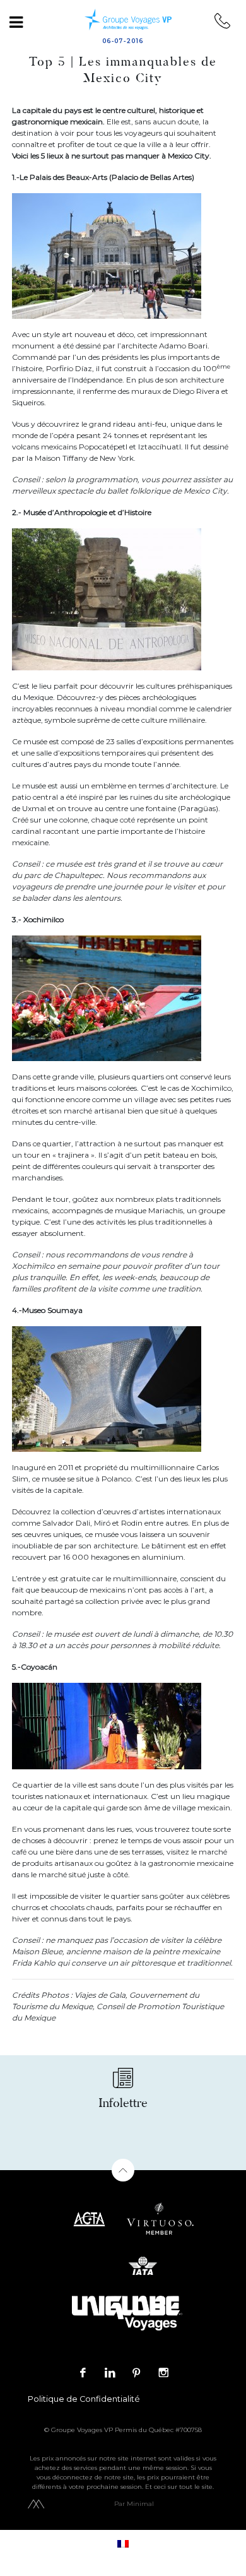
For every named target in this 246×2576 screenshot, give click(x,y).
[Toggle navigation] (16, 22)
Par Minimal (134, 2504)
